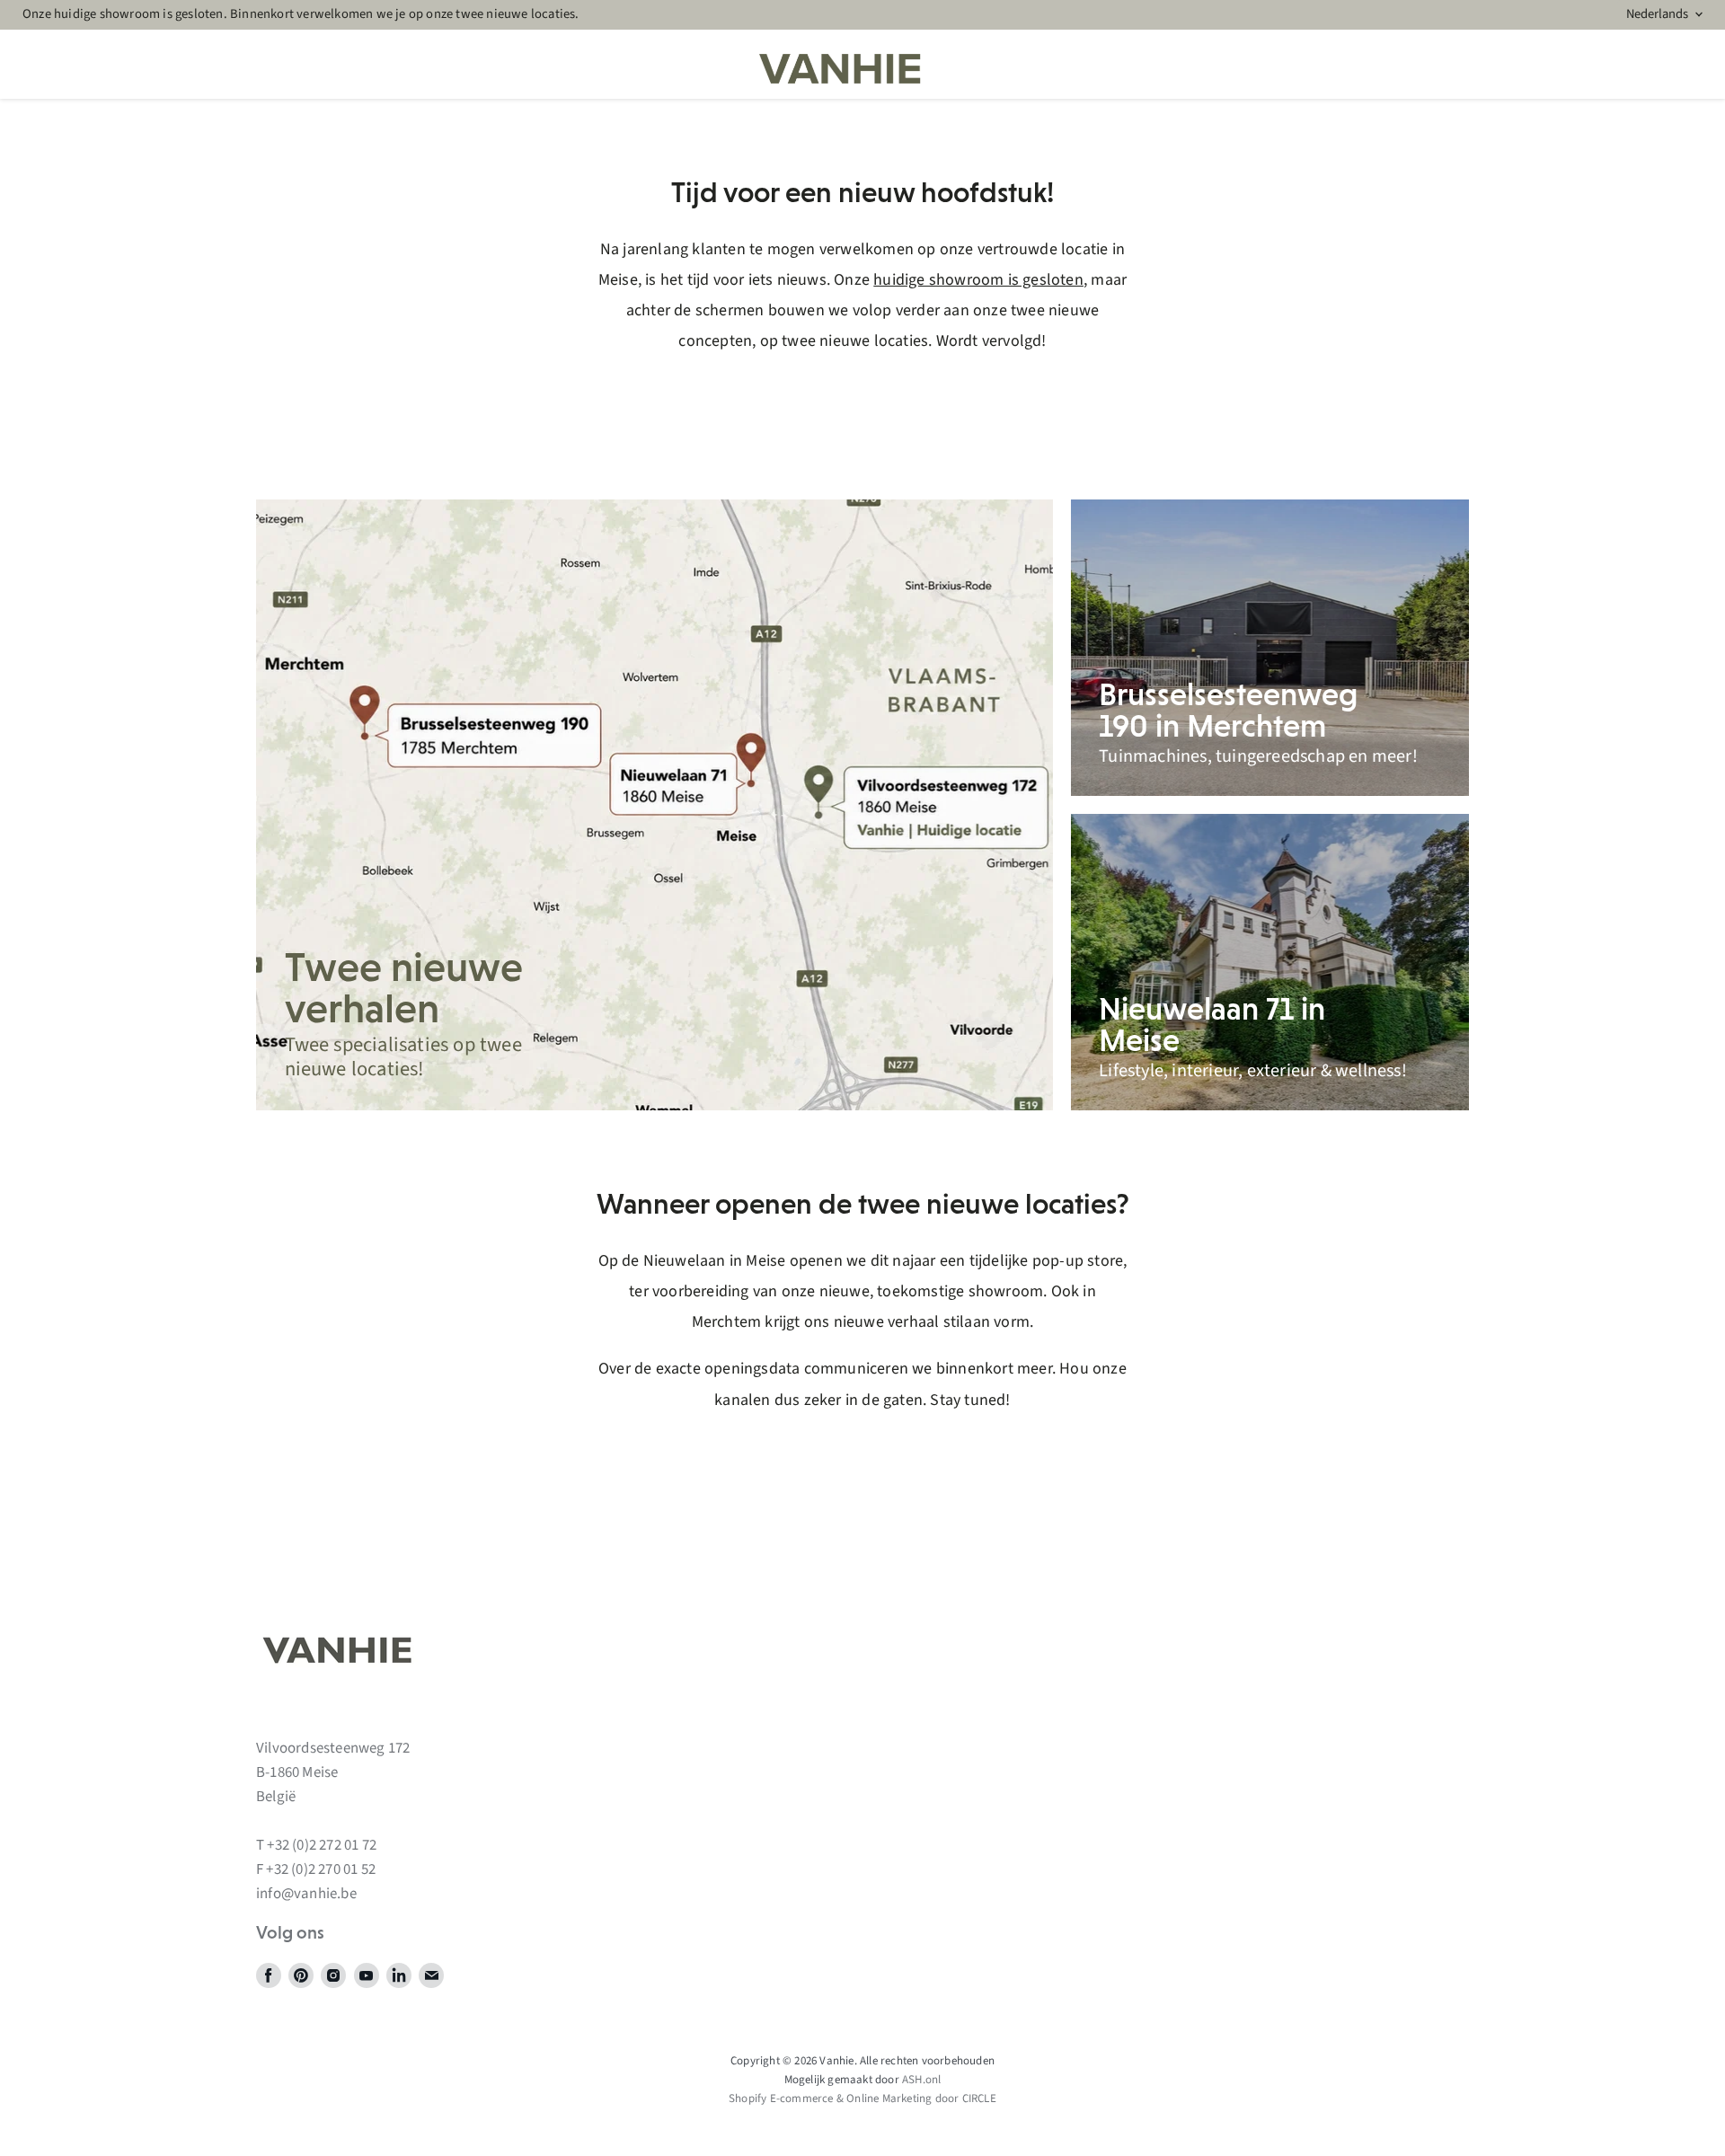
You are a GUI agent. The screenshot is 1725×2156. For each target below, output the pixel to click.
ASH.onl (921, 2080)
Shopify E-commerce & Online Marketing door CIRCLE (862, 2099)
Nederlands (1657, 14)
